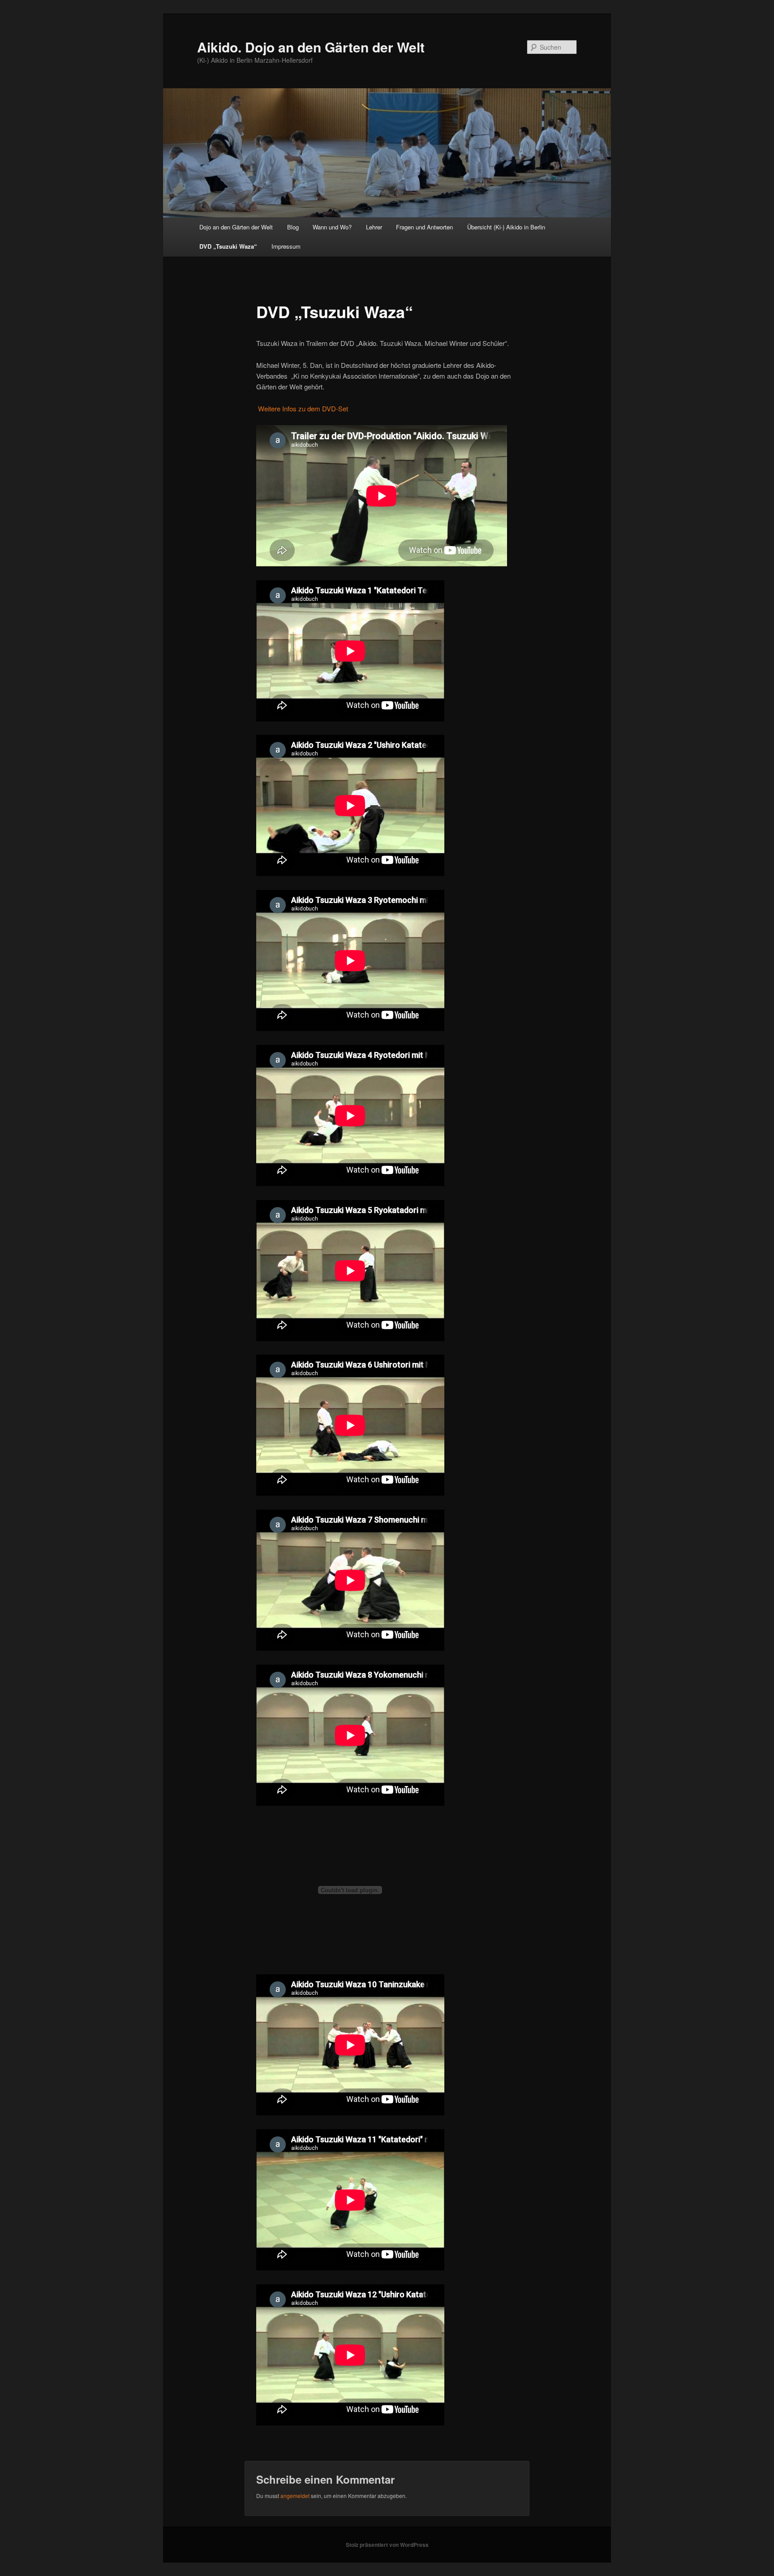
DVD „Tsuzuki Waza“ (228, 246)
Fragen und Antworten (424, 227)
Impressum (286, 246)
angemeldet (295, 2496)
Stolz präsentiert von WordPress (387, 2545)
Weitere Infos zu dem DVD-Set (302, 408)
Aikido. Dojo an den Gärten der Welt (311, 47)
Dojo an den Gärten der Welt (236, 227)
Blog (293, 227)
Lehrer (374, 227)
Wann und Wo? (332, 227)
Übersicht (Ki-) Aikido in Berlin (506, 227)
